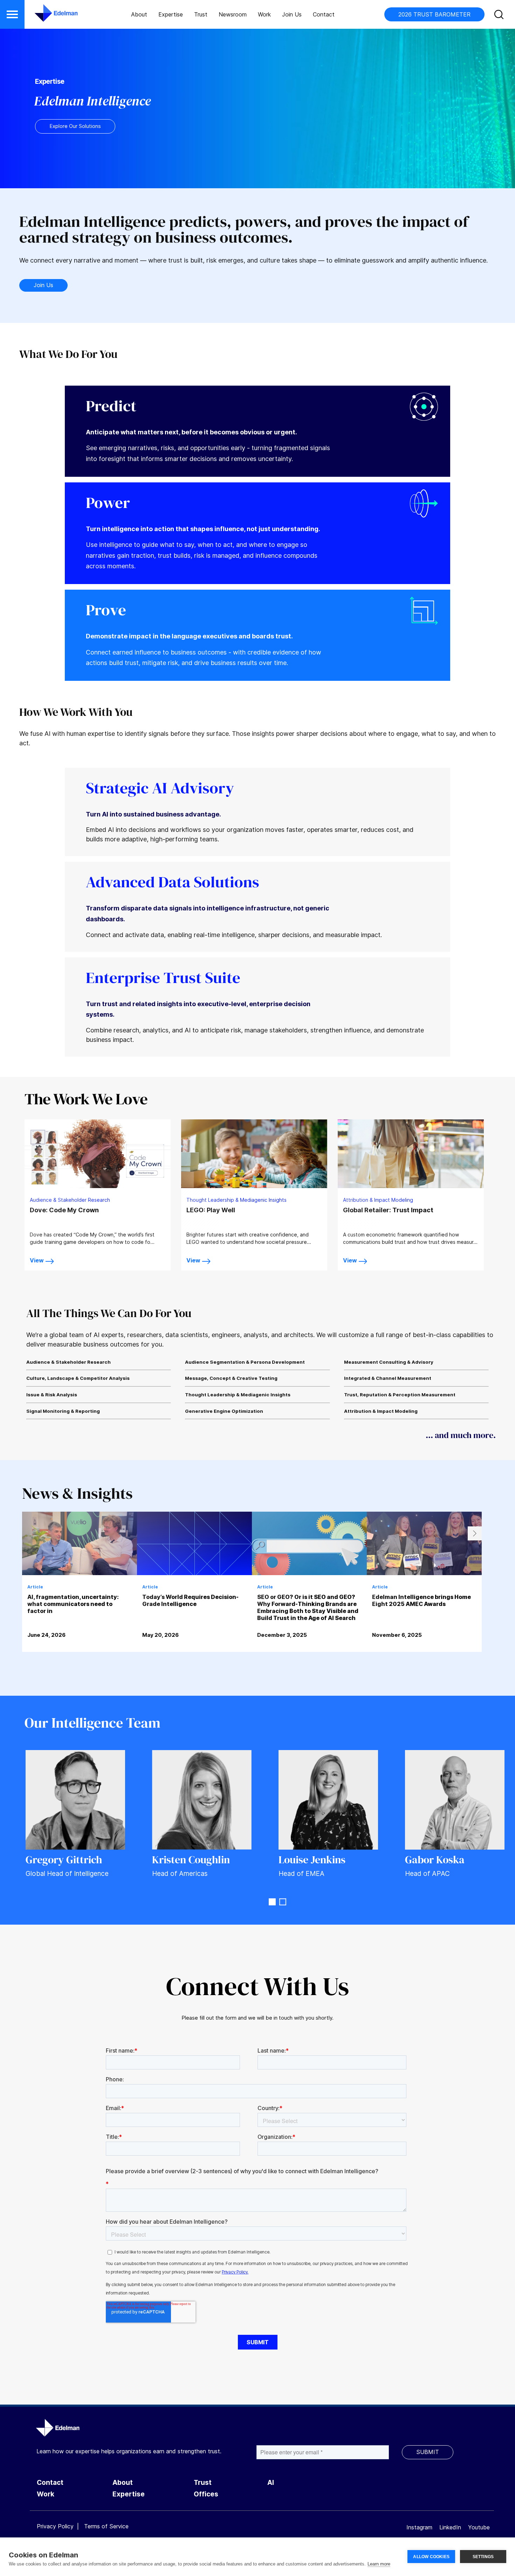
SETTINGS (483, 2557)
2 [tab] (283, 1902)
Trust (201, 14)
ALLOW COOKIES (431, 2557)
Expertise (171, 14)
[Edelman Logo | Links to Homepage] (46, 16)
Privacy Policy (55, 2526)
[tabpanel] (80, 1596)
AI (271, 2483)
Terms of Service (106, 2526)
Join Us (292, 14)
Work (264, 14)
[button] (12, 14)
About (139, 14)
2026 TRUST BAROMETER (434, 14)
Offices (206, 2494)
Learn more (379, 2564)
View (37, 1260)
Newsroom (233, 14)
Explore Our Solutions (75, 126)
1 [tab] (272, 1902)
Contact (324, 14)
